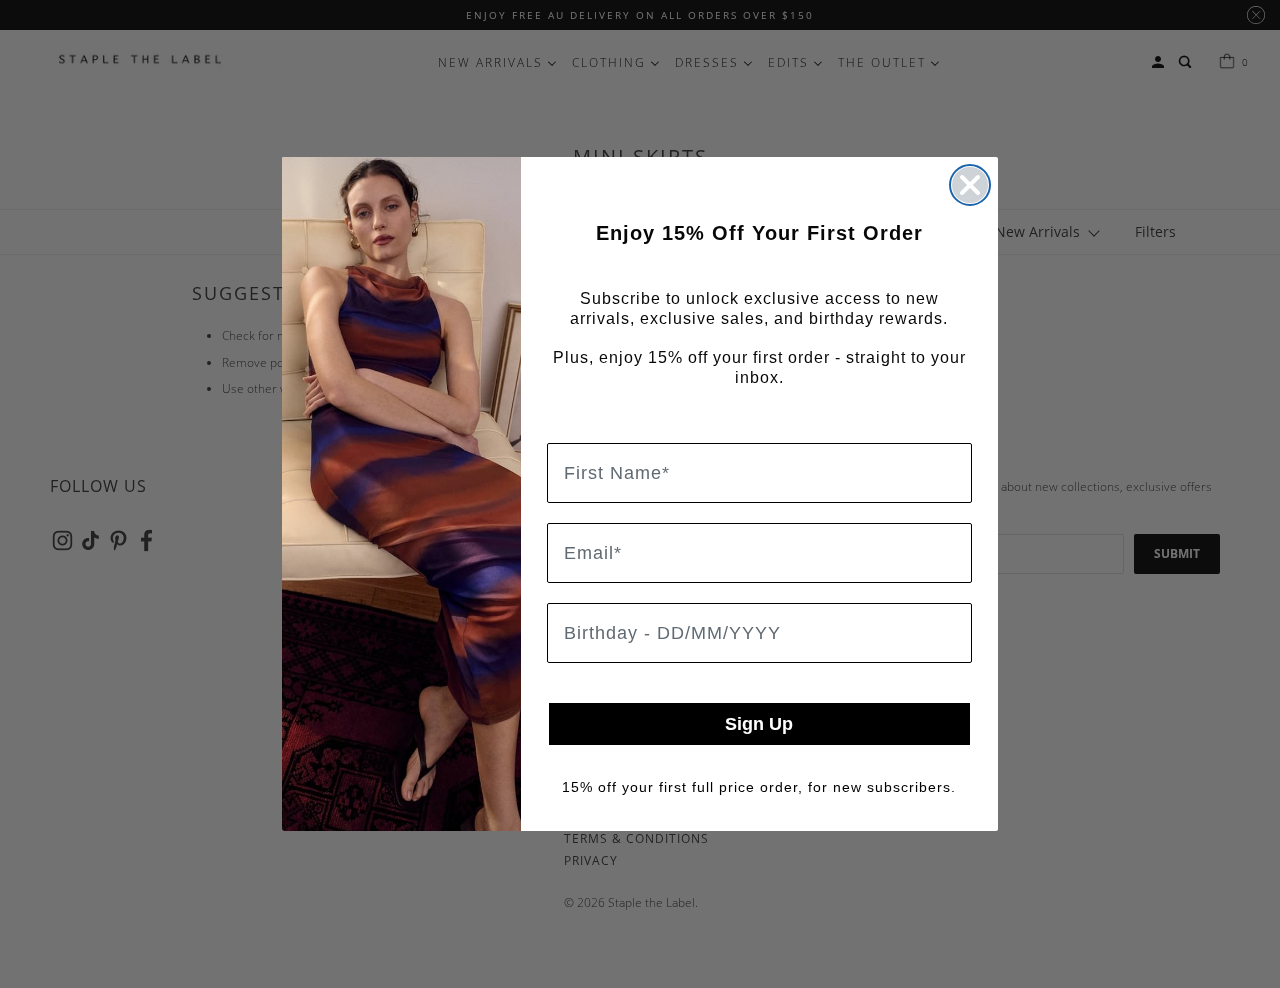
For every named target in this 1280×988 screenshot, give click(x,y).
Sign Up (759, 724)
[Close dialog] (970, 185)
